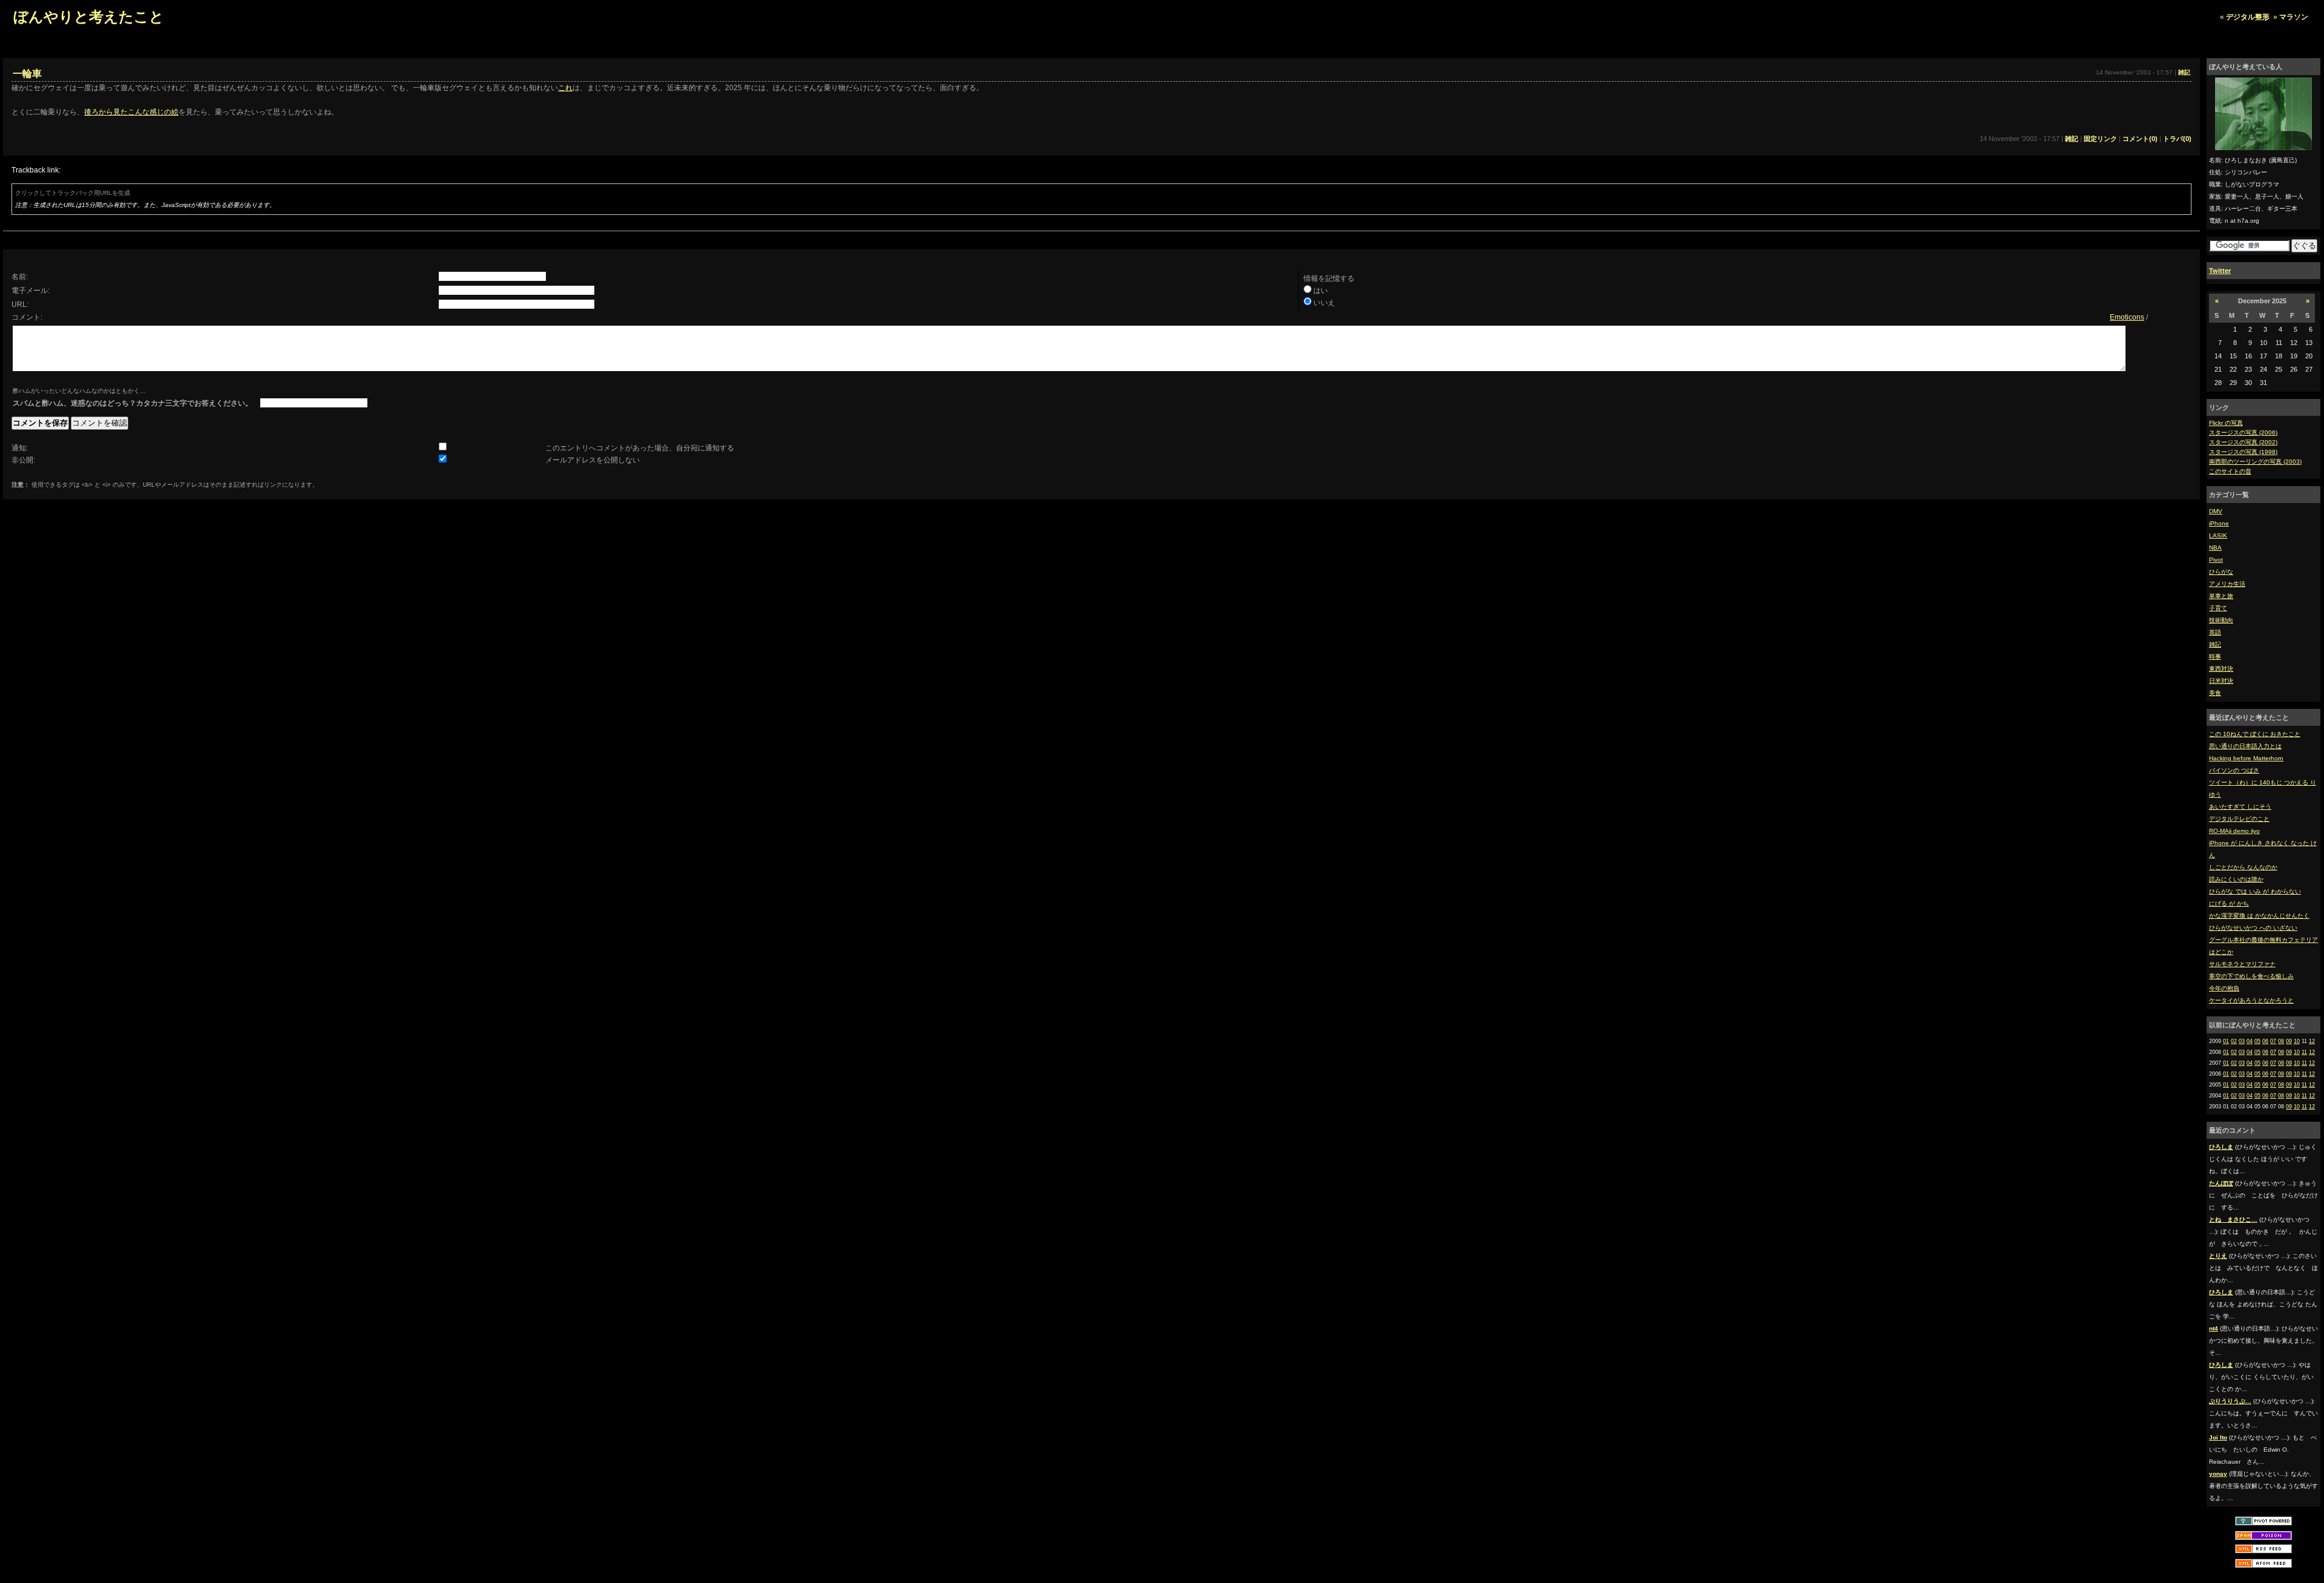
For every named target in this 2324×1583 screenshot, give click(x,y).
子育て (2218, 608)
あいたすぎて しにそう (2240, 807)
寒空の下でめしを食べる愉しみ (2251, 976)
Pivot (2216, 560)
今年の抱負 (2224, 988)
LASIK (2218, 535)
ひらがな (2221, 572)
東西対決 (2221, 669)
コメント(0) (2140, 139)
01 (2226, 1041)
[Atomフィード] (2263, 1567)
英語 (2215, 632)
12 (2312, 1041)
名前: (20, 277)
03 (2242, 1041)
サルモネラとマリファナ (2242, 964)
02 (2234, 1041)
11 (2304, 1052)
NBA (2215, 548)
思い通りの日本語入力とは (2245, 746)
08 (2281, 1041)
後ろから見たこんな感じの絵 (131, 112)
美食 (2215, 693)
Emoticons (2127, 317)
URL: (20, 304)
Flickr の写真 (2226, 423)
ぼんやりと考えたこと (89, 17)
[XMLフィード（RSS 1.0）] (2263, 1552)
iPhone (2219, 523)
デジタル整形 (2248, 17)
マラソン (2294, 17)
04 (2250, 1041)
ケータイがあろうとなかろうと (2251, 1000)
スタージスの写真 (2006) (2243, 433)
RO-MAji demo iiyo (2234, 831)
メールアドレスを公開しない (592, 460)
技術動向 (2221, 620)
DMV (2216, 511)
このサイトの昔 (2230, 471)
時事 (2215, 657)
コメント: (27, 317)
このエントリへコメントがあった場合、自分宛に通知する (640, 448)
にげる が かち (2229, 903)
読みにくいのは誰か (2236, 879)
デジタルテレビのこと (2239, 819)
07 (2273, 1041)
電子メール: (31, 291)
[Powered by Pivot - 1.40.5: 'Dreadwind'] (2263, 1525)
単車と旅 (2221, 596)
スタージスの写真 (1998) (2243, 452)
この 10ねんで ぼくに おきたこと (2255, 734)
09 (2289, 1041)
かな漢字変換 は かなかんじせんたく (2259, 916)
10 (2297, 1041)
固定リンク (2100, 139)
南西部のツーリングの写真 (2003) (2255, 462)
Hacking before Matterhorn (2246, 758)
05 (2257, 1041)
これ (565, 88)
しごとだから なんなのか (2243, 867)
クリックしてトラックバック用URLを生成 (73, 193)
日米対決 (2221, 681)
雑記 (2215, 644)
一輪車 (27, 74)
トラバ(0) (2177, 139)
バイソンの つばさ (2234, 770)
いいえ (1324, 303)
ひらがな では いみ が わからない (2255, 891)
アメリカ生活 (2227, 584)
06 (2265, 1041)
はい (1321, 291)
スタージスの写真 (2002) (2243, 442)
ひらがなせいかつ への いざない (2253, 928)
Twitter (2220, 271)
